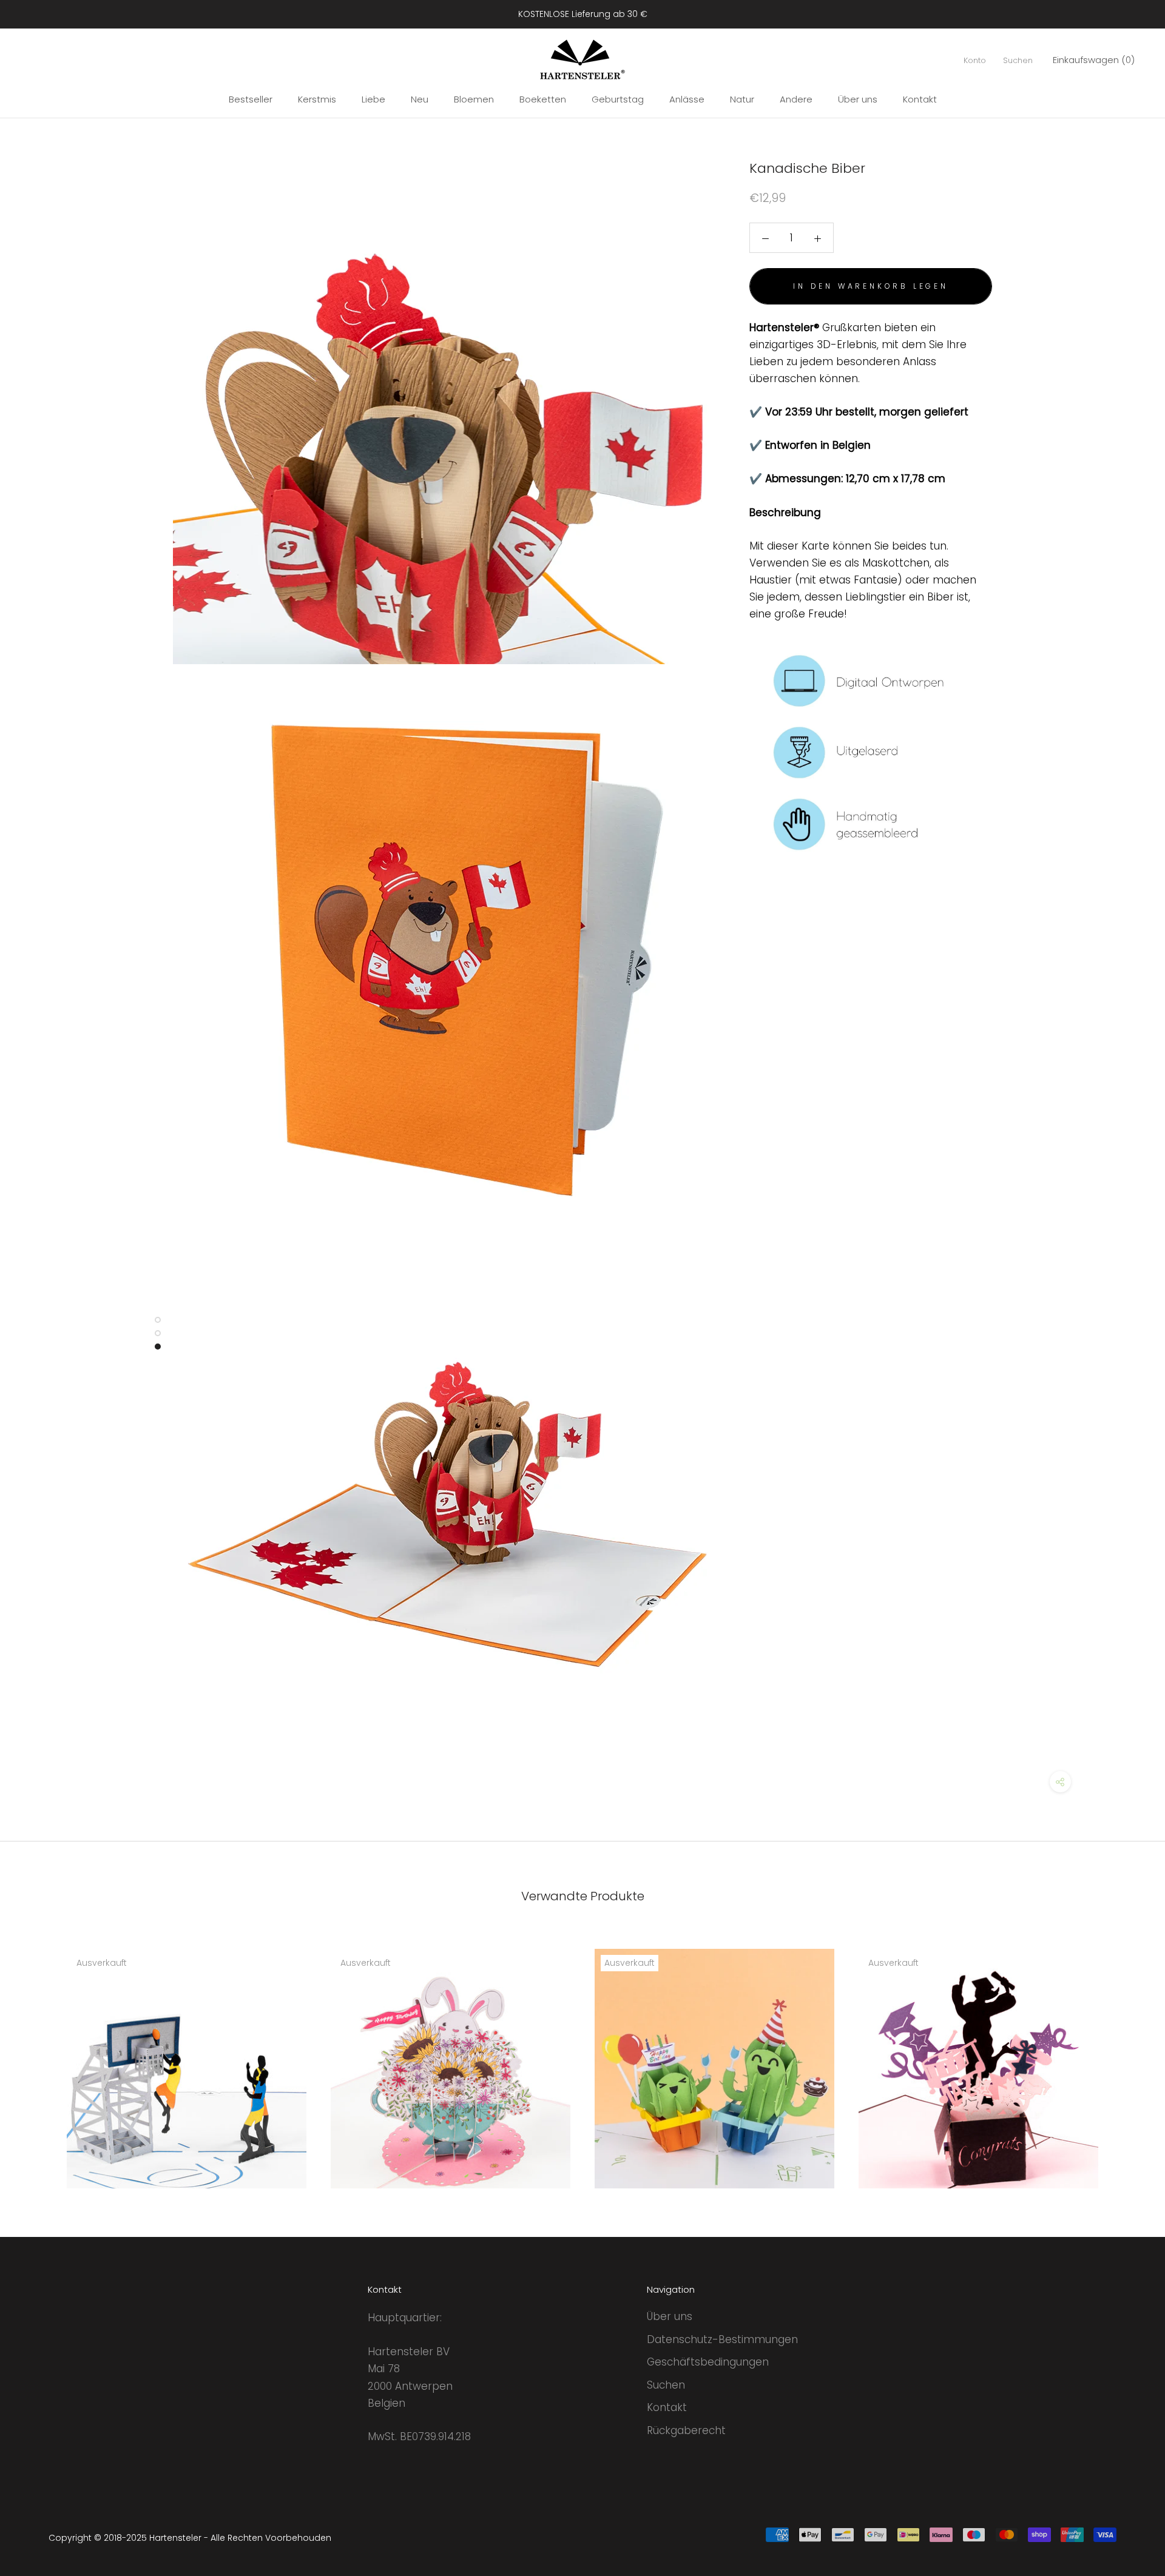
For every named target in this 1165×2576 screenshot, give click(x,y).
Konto (975, 60)
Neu (420, 99)
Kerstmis (317, 99)
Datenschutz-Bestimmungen (722, 2339)
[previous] (38, 2055)
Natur (742, 99)
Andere (796, 99)
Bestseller (251, 99)
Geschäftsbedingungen (708, 2362)
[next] (1127, 2055)
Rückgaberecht (686, 2430)
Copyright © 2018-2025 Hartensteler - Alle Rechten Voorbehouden (190, 2538)
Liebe (373, 99)
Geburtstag (618, 99)
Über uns (858, 99)
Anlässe (687, 99)
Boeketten (543, 99)
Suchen (1018, 60)
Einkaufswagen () (1094, 60)
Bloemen (474, 99)
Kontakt (920, 99)
